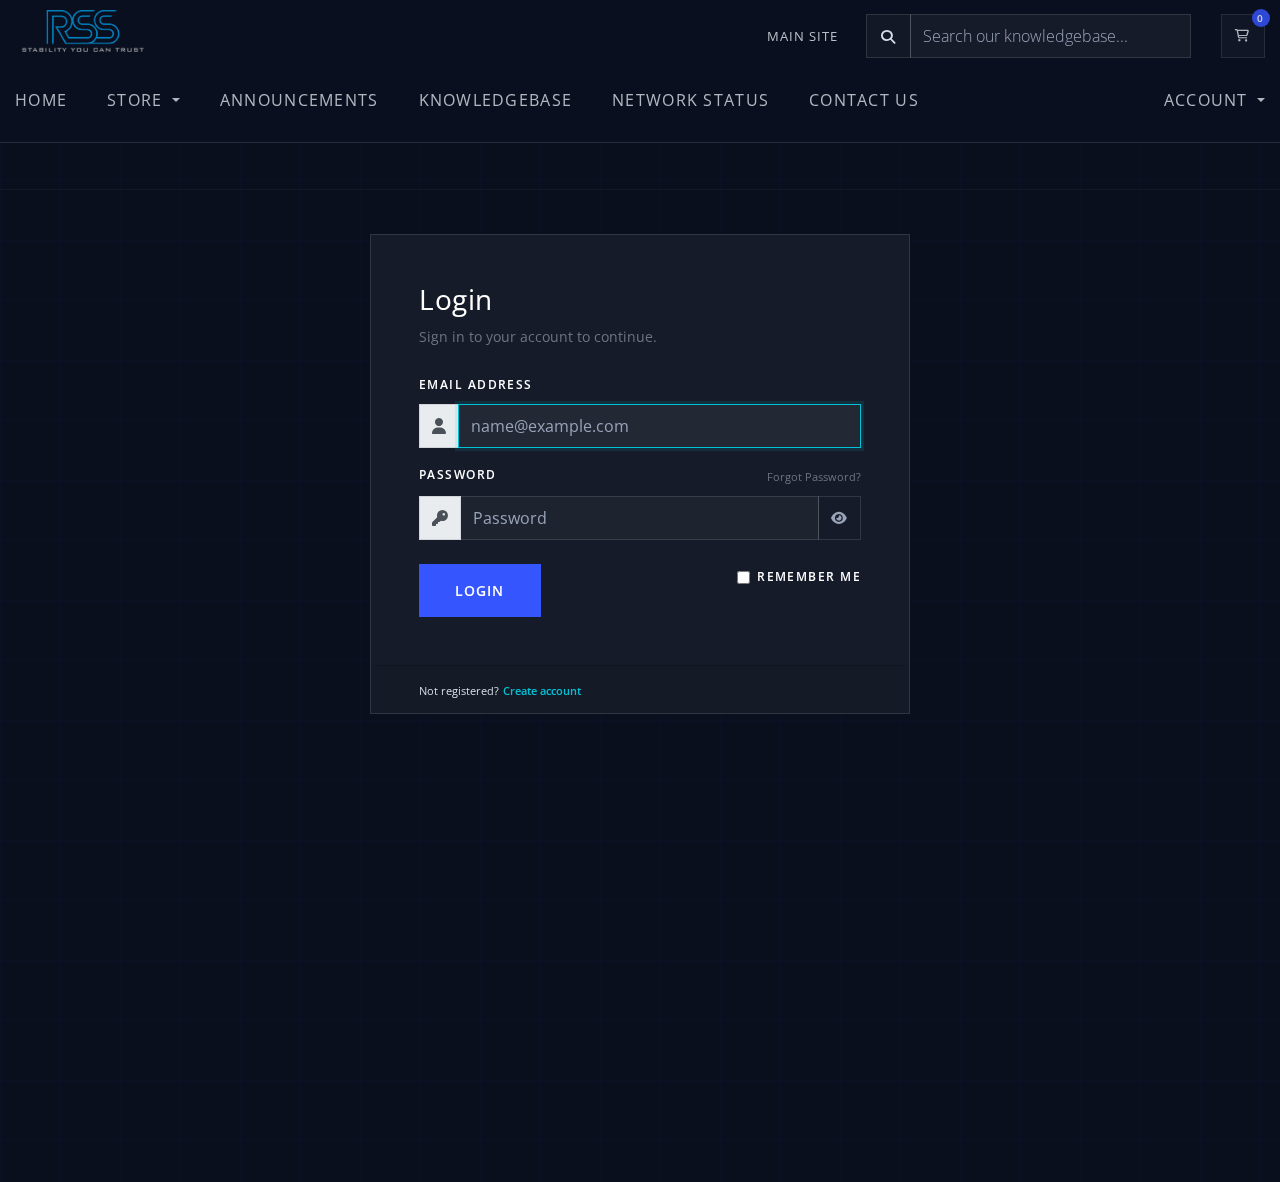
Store (137, 100)
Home (41, 100)
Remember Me (809, 576)
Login (480, 590)
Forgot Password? (814, 476)
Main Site (802, 36)
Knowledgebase (496, 100)
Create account (542, 690)
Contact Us (864, 100)
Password (458, 474)
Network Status (690, 100)
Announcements (299, 100)
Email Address (476, 384)
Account (1208, 100)
